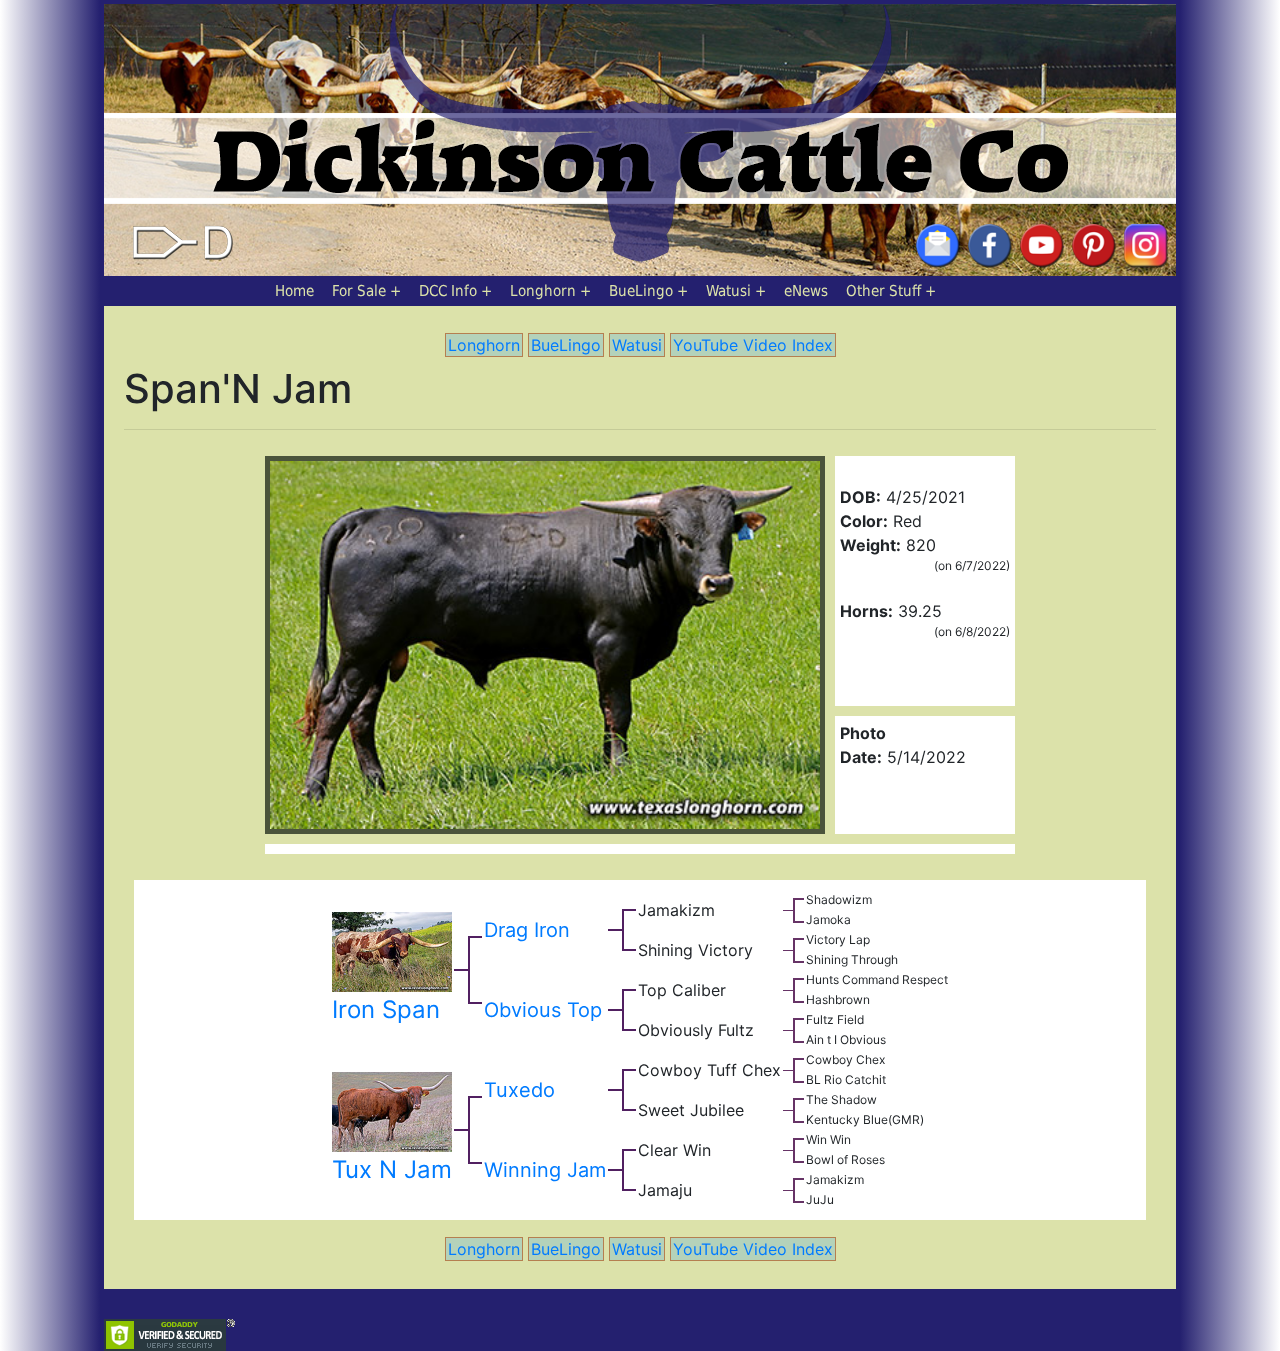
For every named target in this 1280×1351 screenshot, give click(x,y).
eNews (806, 291)
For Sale (359, 291)
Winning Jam (545, 1170)
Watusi (728, 291)
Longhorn (543, 291)
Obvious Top (543, 1010)
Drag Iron (527, 930)
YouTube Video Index (753, 345)
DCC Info (448, 291)
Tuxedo (519, 1090)
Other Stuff (883, 291)
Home (294, 291)
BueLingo (641, 291)
